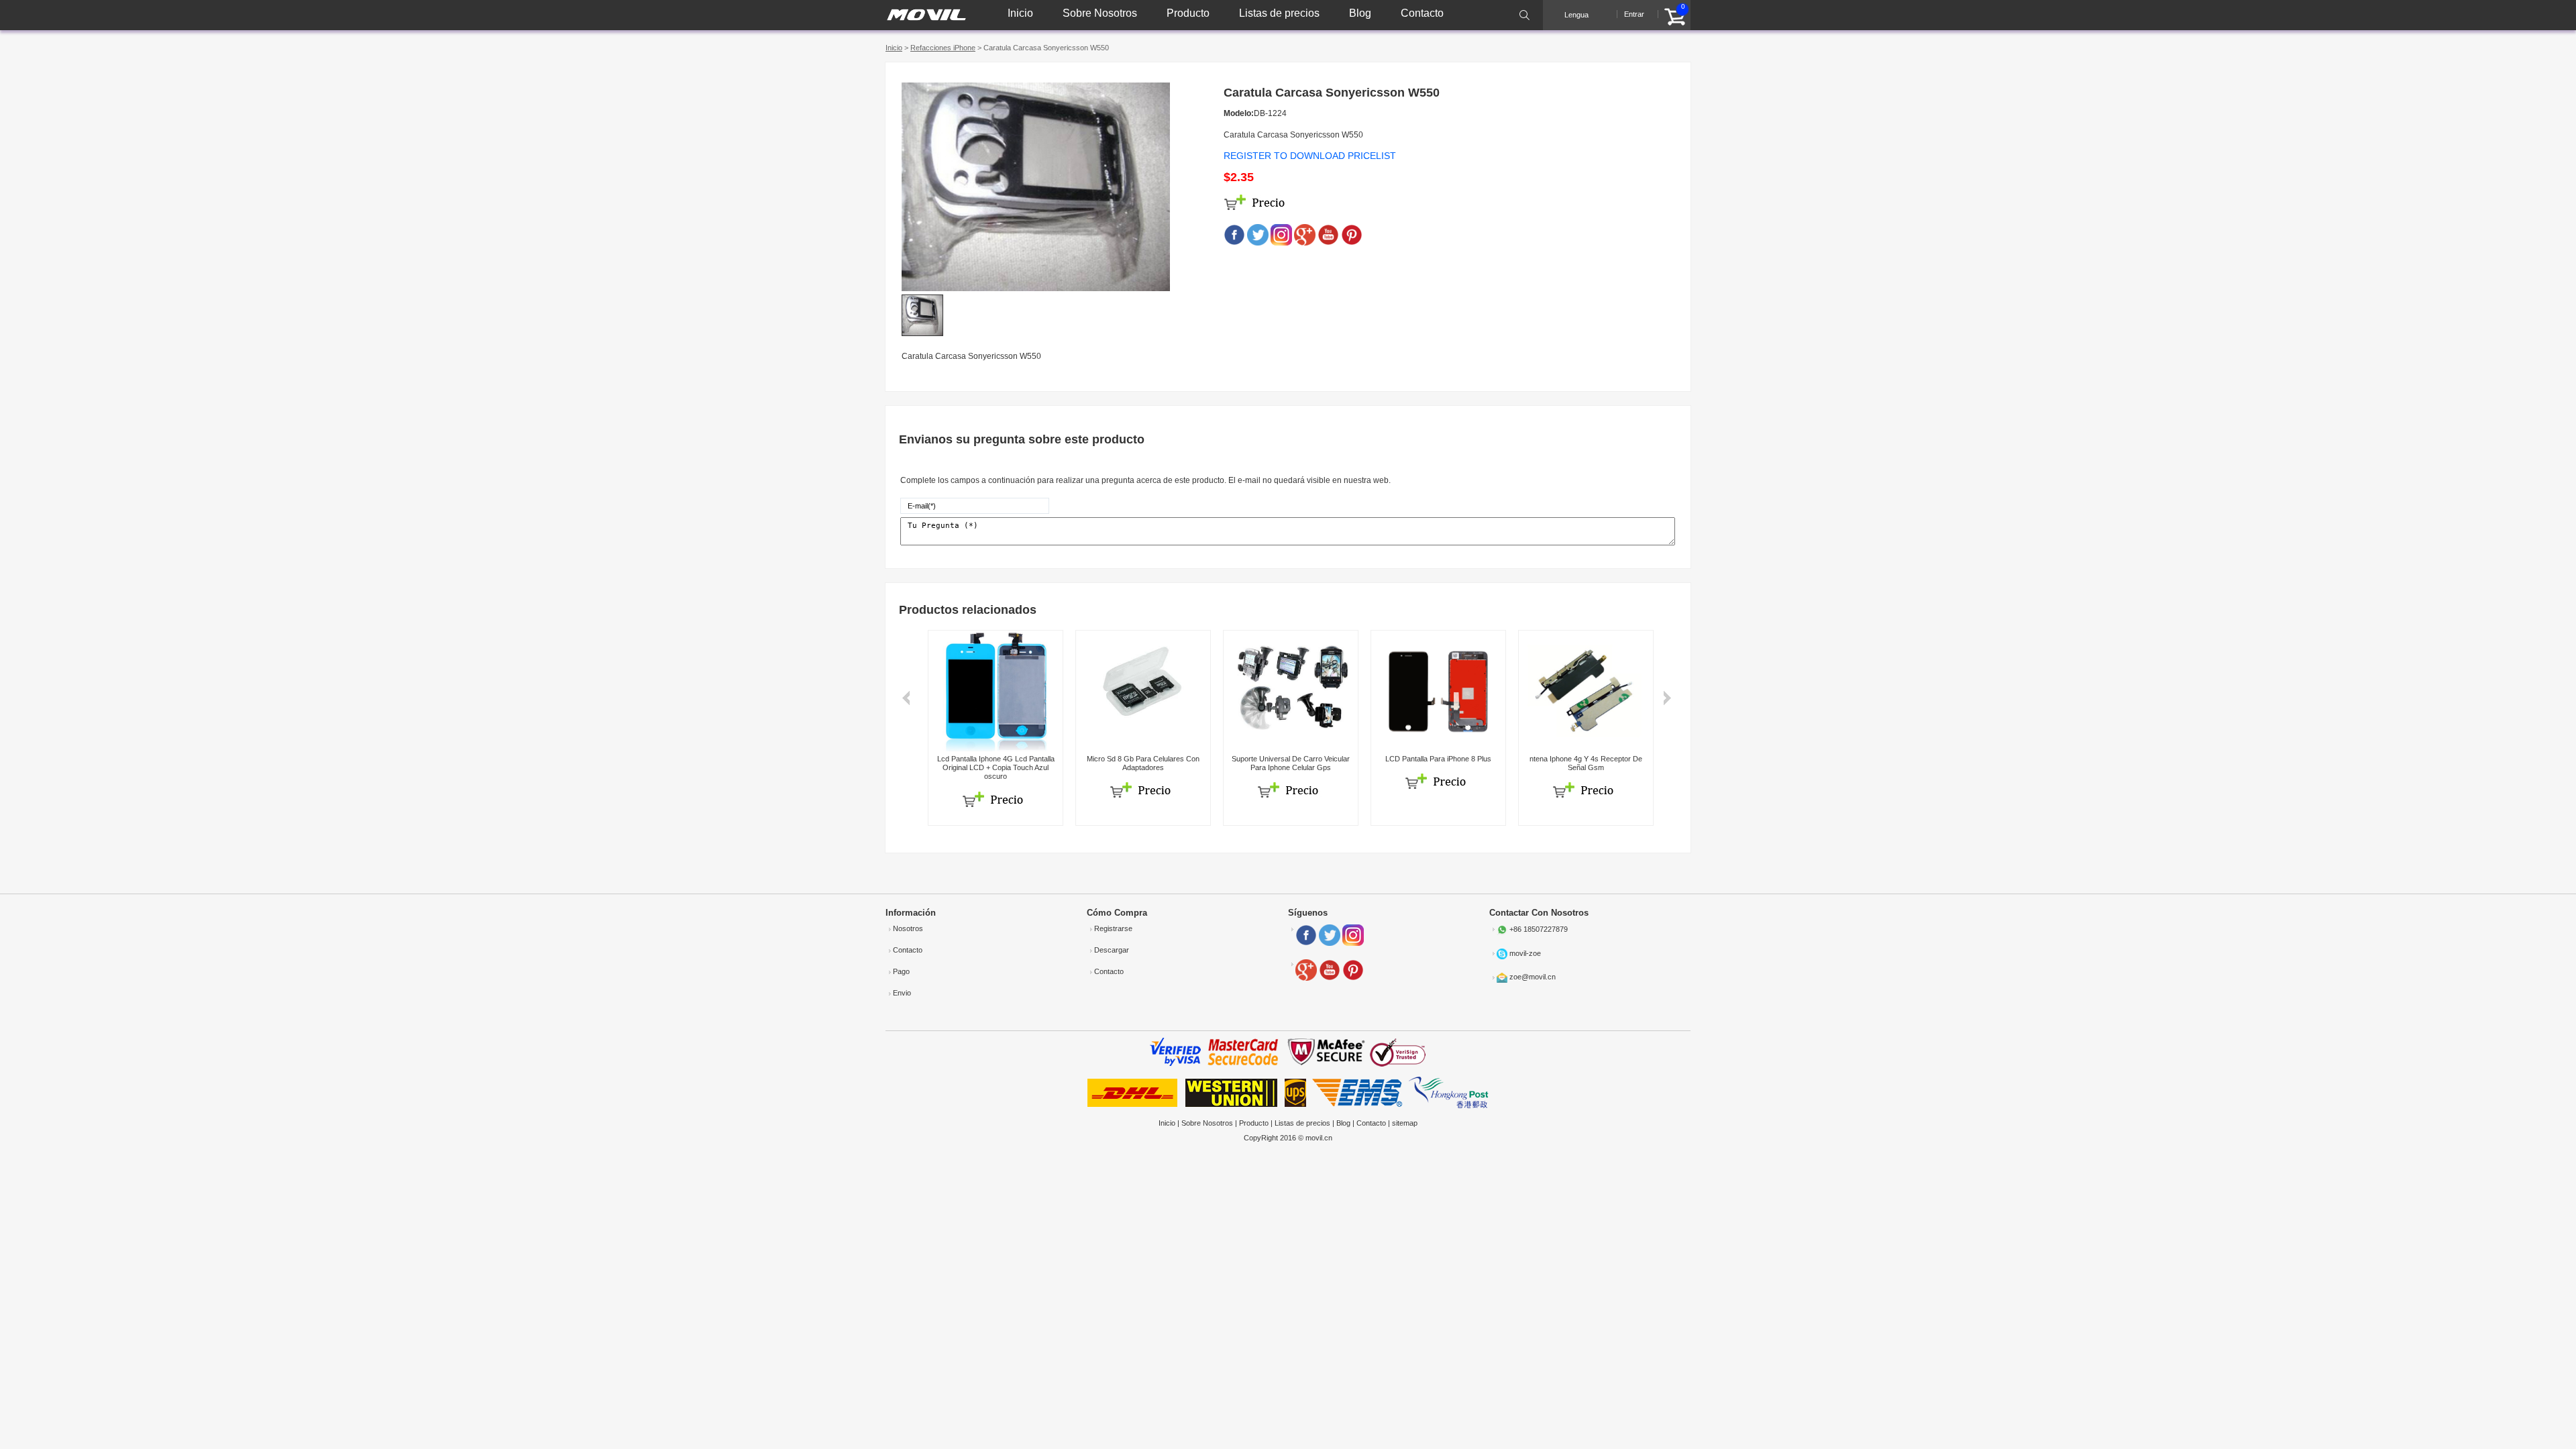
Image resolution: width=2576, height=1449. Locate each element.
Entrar (1634, 14)
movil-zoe (1525, 953)
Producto (1188, 13)
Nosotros (908, 928)
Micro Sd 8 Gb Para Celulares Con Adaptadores (1143, 763)
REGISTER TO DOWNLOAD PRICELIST (1310, 156)
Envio (902, 993)
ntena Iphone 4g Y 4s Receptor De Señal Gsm (1586, 763)
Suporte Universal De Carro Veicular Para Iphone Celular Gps (1291, 763)
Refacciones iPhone (943, 48)
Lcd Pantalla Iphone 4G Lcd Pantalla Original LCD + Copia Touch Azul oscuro (996, 767)
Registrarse (1113, 928)
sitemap (1405, 1123)
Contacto (1422, 13)
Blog (1360, 13)
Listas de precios (1279, 13)
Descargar (1112, 950)
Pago (901, 971)
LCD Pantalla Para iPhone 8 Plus (1438, 759)
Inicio (1020, 13)
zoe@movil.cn (1533, 977)
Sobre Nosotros (1100, 13)
